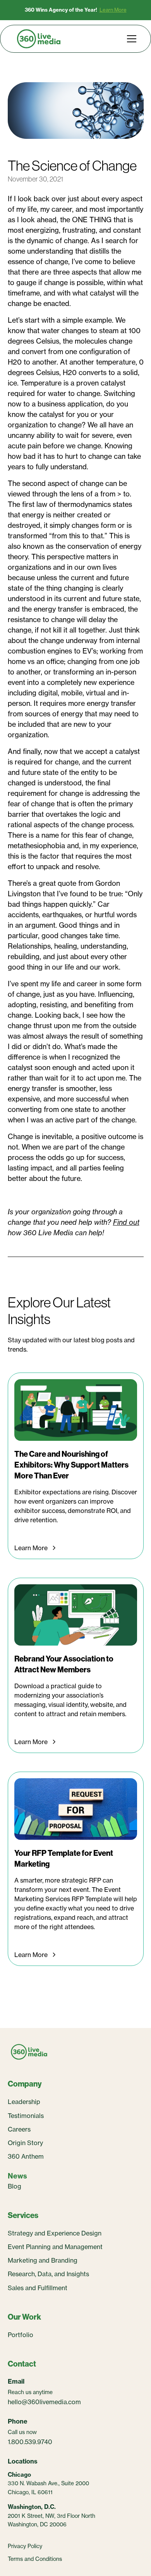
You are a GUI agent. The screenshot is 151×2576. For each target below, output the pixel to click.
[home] (39, 39)
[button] (130, 39)
